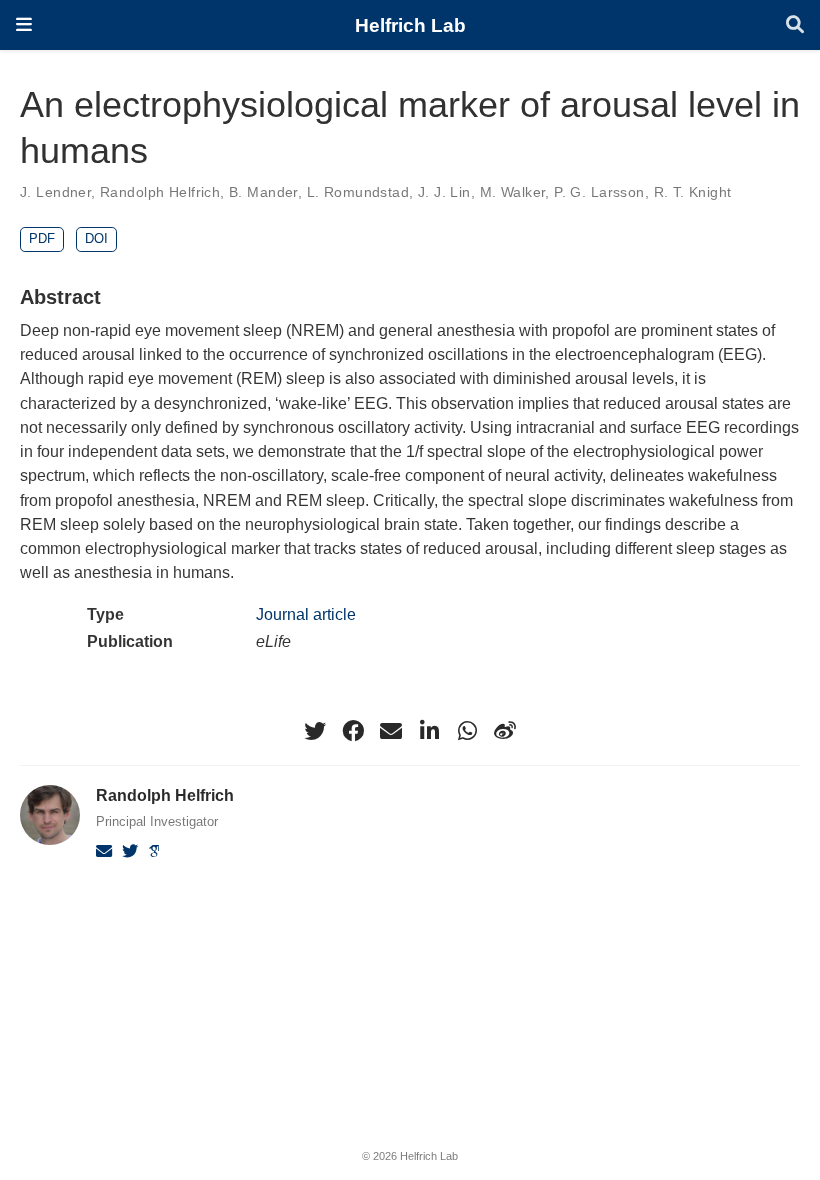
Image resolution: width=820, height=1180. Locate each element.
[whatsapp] (467, 731)
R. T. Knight (693, 192)
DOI (96, 238)
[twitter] (315, 731)
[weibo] (505, 731)
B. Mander (263, 192)
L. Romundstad (358, 192)
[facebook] (353, 731)
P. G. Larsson (599, 192)
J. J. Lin (444, 192)
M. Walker (513, 192)
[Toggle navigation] (24, 24)
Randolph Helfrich (160, 192)
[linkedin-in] (429, 731)
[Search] (795, 25)
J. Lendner (55, 192)
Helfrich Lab (410, 25)
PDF (42, 238)
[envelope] (391, 731)
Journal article (306, 614)
